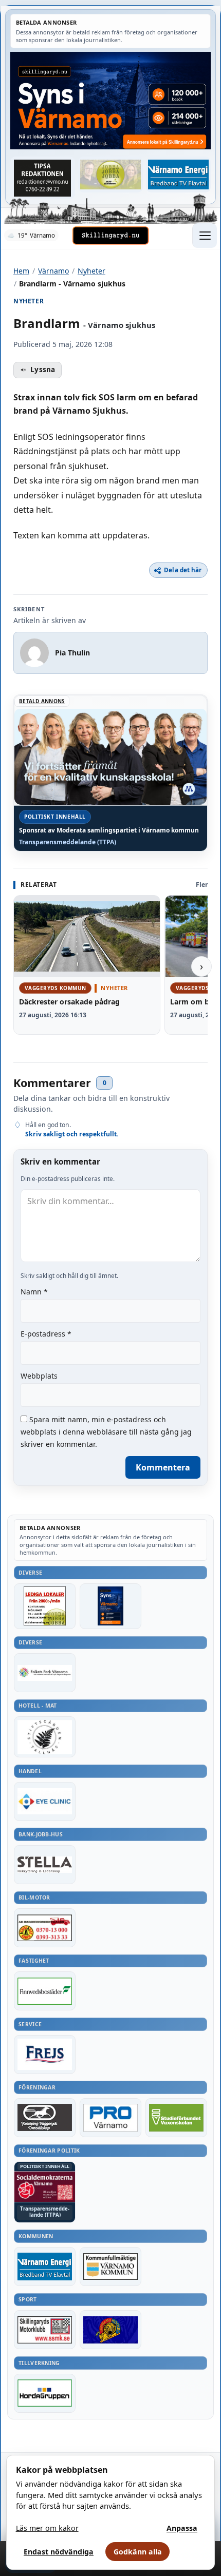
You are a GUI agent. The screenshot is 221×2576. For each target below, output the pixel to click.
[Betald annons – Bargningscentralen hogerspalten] (45, 1928)
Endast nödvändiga (59, 2552)
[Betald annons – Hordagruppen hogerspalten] (45, 2393)
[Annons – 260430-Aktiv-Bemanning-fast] (110, 175)
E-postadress (46, 1334)
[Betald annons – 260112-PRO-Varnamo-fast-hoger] (110, 2118)
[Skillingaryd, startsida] (110, 236)
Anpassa (182, 2528)
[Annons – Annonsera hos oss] (110, 1606)
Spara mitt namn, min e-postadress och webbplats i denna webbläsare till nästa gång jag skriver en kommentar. (106, 1432)
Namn (34, 1292)
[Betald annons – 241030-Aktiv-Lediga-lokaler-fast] (45, 1606)
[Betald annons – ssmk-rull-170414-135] (45, 2330)
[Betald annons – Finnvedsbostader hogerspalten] (45, 1991)
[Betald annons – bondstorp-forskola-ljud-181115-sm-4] (43, 178)
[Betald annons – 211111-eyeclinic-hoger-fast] (45, 1802)
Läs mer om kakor (47, 2528)
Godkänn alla (138, 2552)
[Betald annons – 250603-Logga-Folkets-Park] (45, 1673)
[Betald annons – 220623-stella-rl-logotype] (45, 1865)
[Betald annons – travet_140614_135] (45, 2118)
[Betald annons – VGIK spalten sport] (110, 2330)
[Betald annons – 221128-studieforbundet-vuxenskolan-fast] (176, 2118)
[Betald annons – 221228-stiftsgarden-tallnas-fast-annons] (45, 1737)
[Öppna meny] (205, 236)
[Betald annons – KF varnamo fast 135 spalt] (110, 2267)
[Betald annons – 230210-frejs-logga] (45, 2055)
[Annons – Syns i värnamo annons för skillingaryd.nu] (110, 101)
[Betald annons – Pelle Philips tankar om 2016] (178, 175)
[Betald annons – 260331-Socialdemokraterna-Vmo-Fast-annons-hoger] (45, 2187)
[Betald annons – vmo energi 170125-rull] (45, 2267)
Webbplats (39, 1376)
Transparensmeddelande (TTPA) (68, 842)
